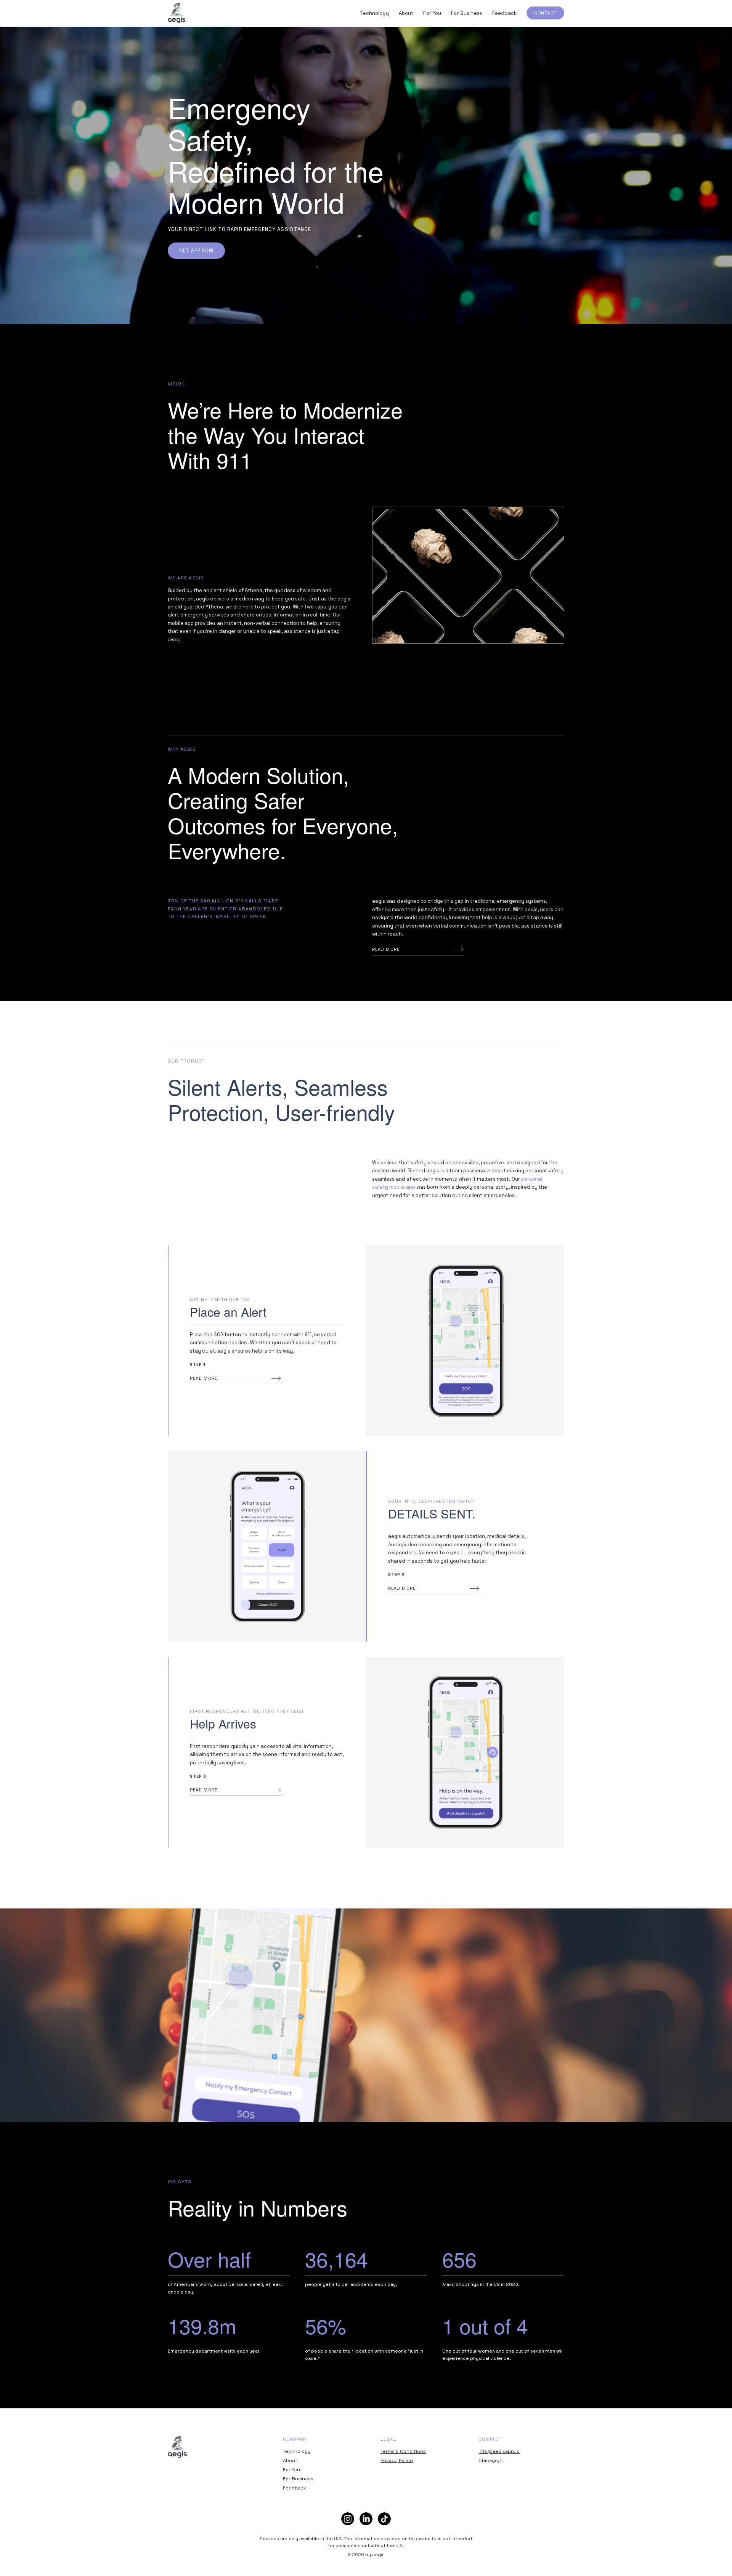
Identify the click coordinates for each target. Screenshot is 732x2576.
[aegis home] (177, 13)
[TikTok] (384, 2519)
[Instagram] (348, 2519)
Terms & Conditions (403, 2451)
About (406, 13)
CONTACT (545, 13)
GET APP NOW (196, 251)
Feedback (504, 13)
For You (432, 13)
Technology (374, 13)
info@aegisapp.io (499, 2451)
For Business (467, 13)
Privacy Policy (397, 2460)
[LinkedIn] (366, 2519)
